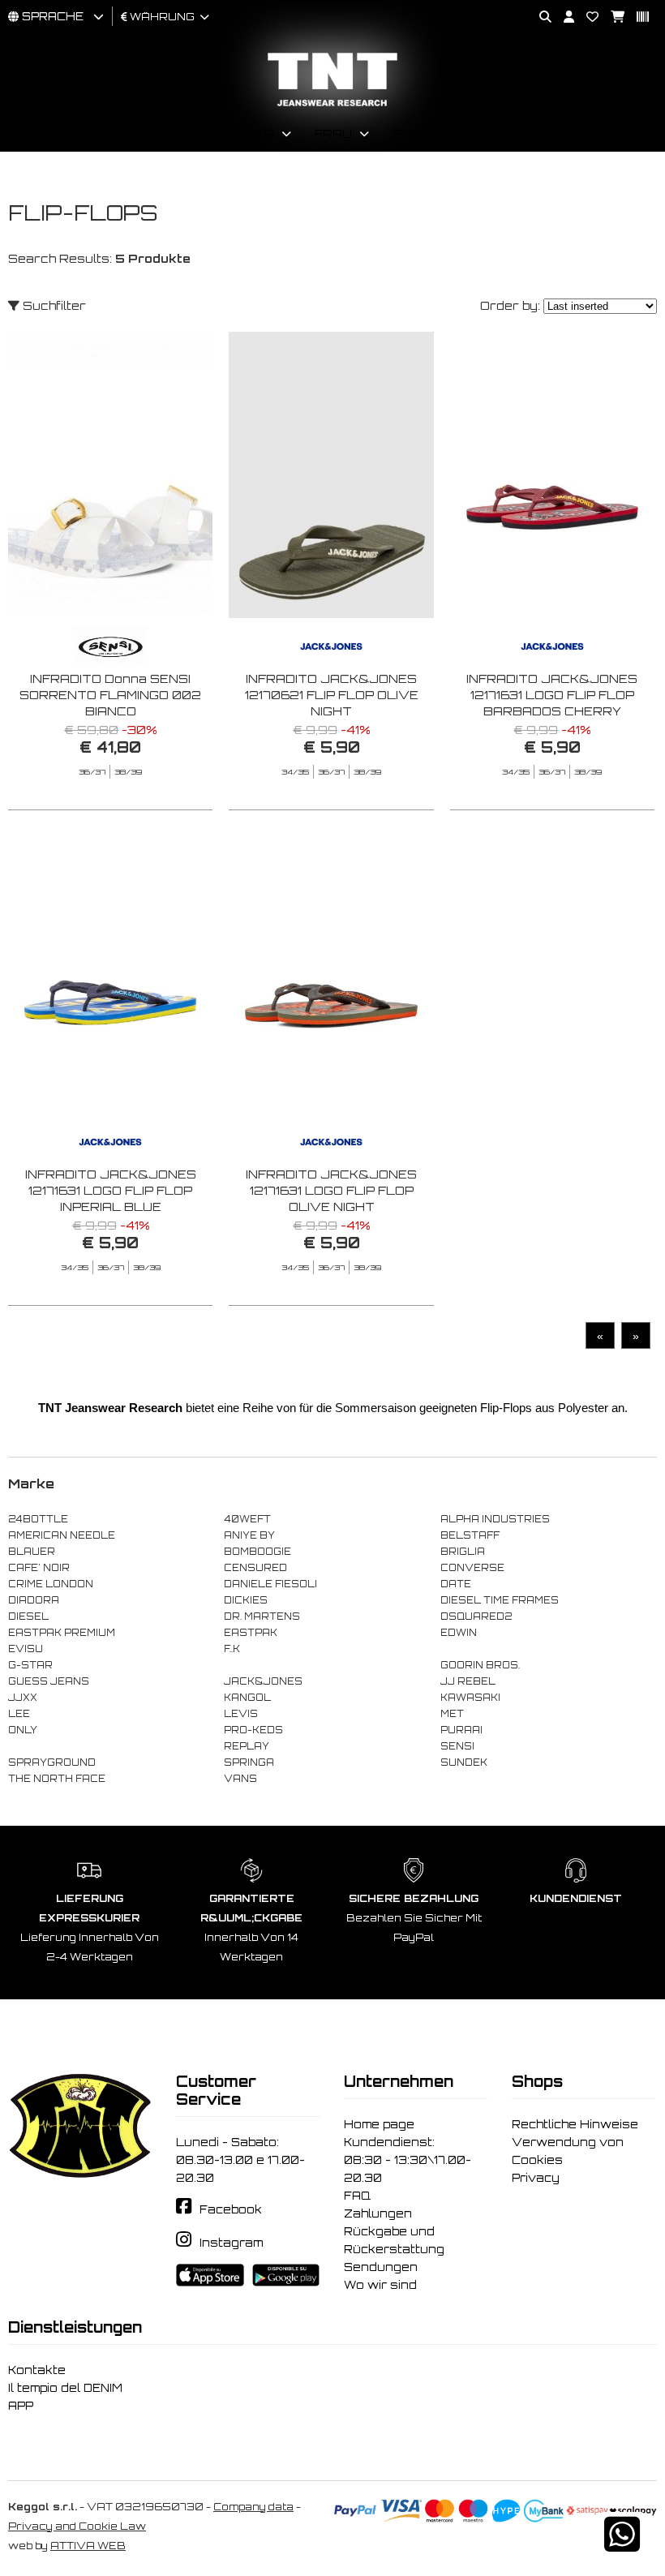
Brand (417, 133)
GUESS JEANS (49, 1681)
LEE (19, 1714)
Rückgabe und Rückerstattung (394, 2240)
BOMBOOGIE (257, 1552)
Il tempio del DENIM (65, 2388)
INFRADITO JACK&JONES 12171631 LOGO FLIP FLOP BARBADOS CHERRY (552, 695)
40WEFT (247, 1519)
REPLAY (247, 1746)
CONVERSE (472, 1568)
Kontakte (37, 2370)
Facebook (231, 2209)
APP (21, 2406)
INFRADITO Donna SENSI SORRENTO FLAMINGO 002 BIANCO (110, 695)
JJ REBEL (468, 1681)
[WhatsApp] (622, 2545)
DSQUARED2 (476, 1616)
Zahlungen (378, 2213)
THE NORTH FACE (57, 1779)
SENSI (457, 1746)
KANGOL (247, 1698)
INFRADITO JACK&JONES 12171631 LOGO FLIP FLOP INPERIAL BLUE (111, 1190)
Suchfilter (53, 305)
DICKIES (246, 1600)
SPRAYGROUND (52, 1762)
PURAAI (461, 1730)
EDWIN (459, 1633)
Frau (333, 133)
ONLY (23, 1730)
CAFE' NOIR (39, 1568)
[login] (563, 17)
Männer (245, 133)
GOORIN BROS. (480, 1665)
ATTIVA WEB (88, 2546)
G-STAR (30, 1665)
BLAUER (32, 1552)
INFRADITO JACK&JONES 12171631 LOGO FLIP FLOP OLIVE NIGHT (331, 1190)
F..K (232, 1649)
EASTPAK (251, 1633)
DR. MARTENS (262, 1616)
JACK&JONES (263, 1681)
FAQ (357, 2196)
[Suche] (539, 17)
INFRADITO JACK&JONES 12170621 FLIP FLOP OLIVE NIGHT (332, 695)
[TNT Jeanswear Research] (332, 106)
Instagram (231, 2243)
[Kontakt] (586, 17)
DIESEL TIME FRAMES (500, 1600)
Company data (253, 2507)
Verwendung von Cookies (568, 2151)
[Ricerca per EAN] (637, 17)
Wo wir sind (380, 2285)
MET (452, 1714)
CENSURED (255, 1568)
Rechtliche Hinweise (575, 2124)
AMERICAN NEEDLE (62, 1535)
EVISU (26, 1649)
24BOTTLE (38, 1519)
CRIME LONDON (51, 1584)
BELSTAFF (470, 1535)
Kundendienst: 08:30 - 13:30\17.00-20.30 (408, 2160)
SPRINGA (249, 1762)
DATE (456, 1584)
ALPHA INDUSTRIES (495, 1519)
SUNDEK (464, 1762)
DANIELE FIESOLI (270, 1584)
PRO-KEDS (253, 1730)
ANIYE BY (249, 1535)
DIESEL (28, 1616)
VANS (240, 1779)
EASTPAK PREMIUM (62, 1633)
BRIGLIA (463, 1552)
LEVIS (241, 1714)
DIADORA (34, 1600)
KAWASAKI (470, 1698)
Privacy (536, 2178)
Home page (379, 2124)
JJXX (23, 1698)
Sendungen (381, 2267)
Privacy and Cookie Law (77, 2526)
